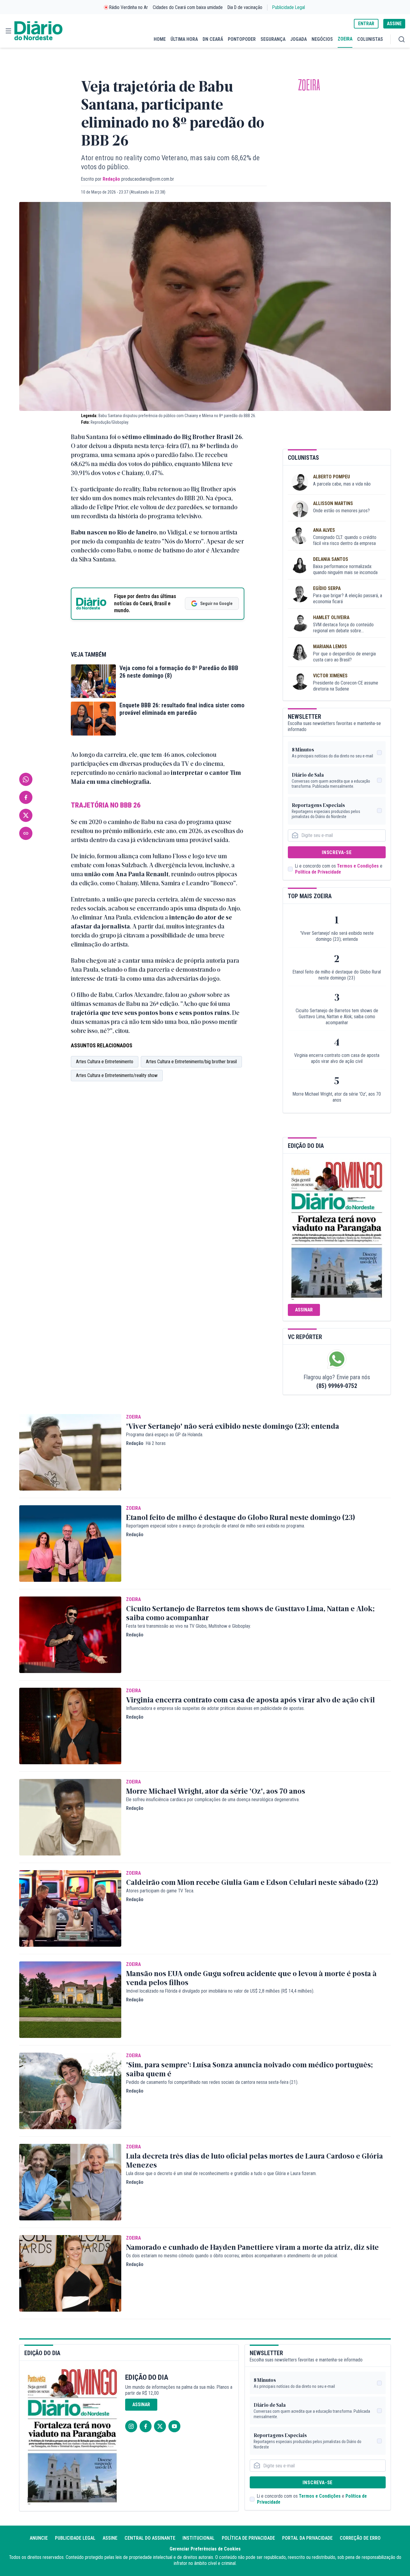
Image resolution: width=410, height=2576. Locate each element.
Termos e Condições (358, 866)
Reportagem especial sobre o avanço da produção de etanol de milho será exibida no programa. (216, 1526)
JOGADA (298, 39)
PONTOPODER (242, 39)
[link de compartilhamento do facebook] (26, 797)
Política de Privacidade (318, 872)
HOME (160, 39)
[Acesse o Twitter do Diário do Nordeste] (160, 2426)
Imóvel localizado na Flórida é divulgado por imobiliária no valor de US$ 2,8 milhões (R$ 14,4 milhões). (220, 1991)
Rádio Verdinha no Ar (129, 7)
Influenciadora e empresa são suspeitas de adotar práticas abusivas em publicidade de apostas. (215, 1708)
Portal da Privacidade (307, 2538)
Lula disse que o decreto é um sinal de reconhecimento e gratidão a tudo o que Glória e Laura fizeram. (221, 2173)
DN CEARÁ (213, 39)
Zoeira (309, 85)
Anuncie (39, 2538)
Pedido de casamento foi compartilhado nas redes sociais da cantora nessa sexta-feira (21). (212, 2082)
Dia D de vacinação (245, 7)
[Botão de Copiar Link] (26, 833)
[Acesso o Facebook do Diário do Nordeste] (146, 2426)
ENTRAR (366, 24)
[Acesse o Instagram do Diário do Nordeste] (131, 2426)
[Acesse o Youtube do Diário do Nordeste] (174, 2426)
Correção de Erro (360, 2538)
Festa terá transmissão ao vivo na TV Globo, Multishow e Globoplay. (188, 1626)
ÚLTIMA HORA (184, 39)
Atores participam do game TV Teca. (160, 1891)
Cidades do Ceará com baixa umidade (188, 7)
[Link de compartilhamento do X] (26, 815)
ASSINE (394, 24)
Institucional (199, 2538)
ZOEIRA (345, 39)
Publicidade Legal (289, 7)
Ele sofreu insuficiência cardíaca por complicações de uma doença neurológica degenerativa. (213, 1800)
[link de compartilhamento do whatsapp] (26, 779)
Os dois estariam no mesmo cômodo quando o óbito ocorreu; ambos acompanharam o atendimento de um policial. (232, 2256)
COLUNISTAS (370, 39)
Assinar (304, 1310)
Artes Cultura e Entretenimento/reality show (117, 1075)
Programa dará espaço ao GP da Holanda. (165, 1435)
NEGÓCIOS (322, 39)
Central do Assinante (150, 2538)
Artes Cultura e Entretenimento (105, 1062)
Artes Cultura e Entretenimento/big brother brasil (191, 1062)
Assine (110, 2538)
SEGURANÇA (273, 39)
